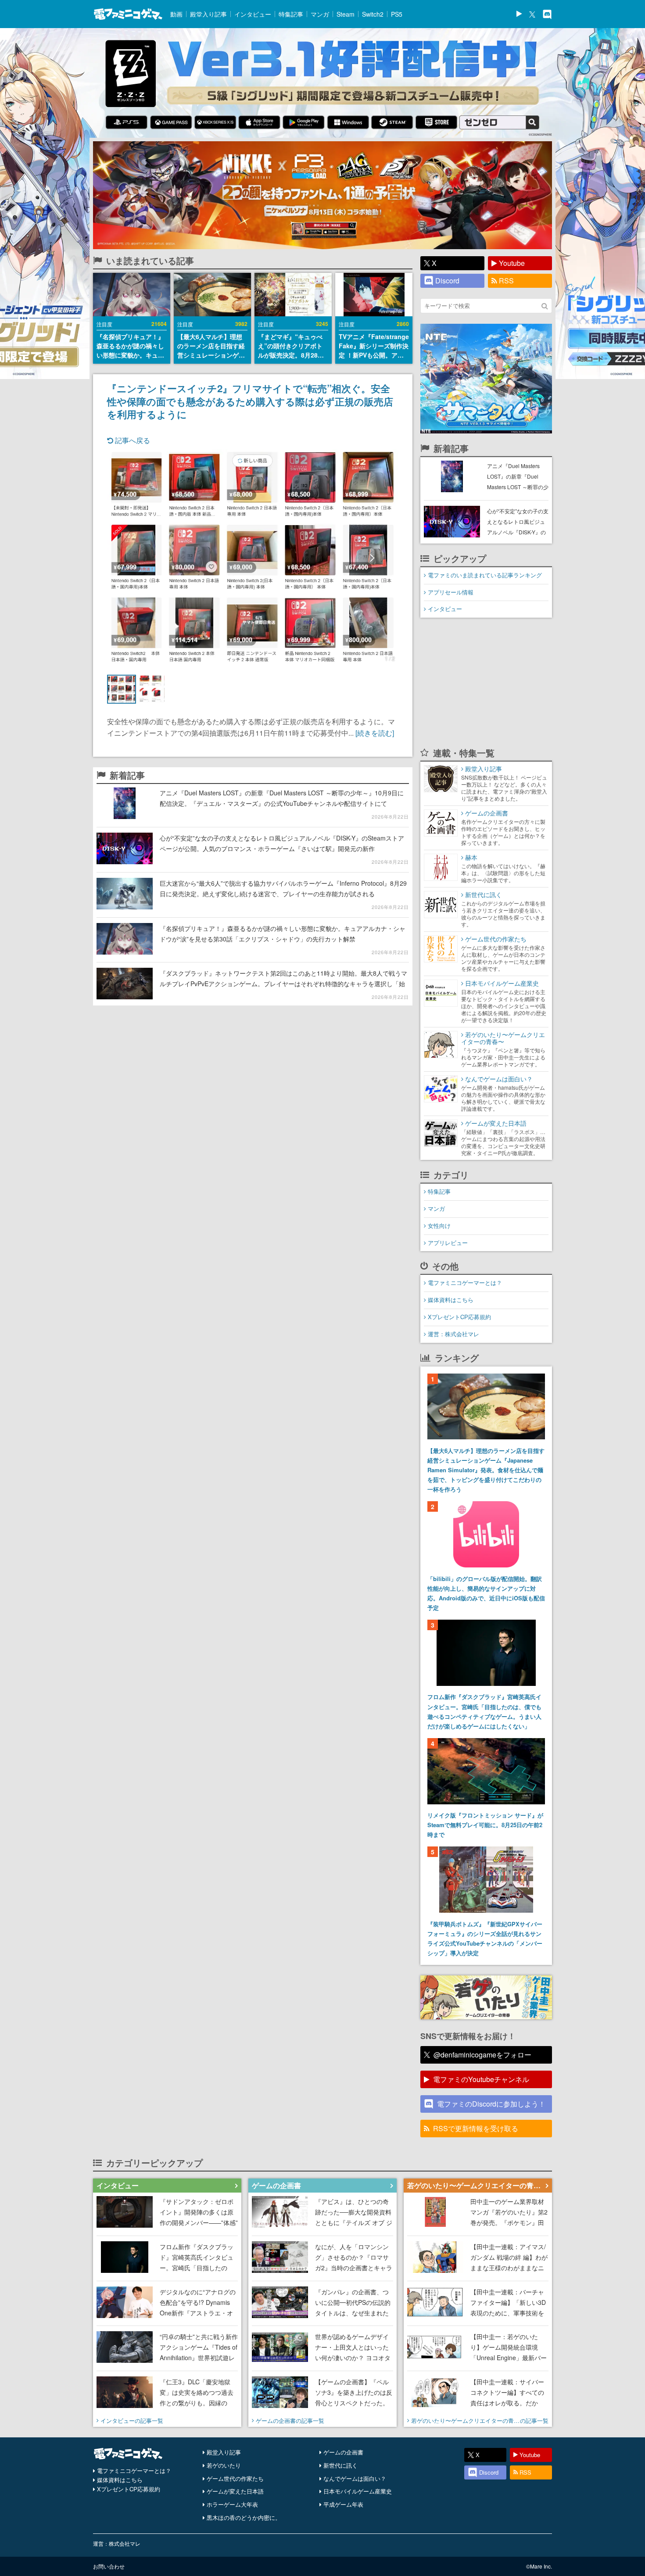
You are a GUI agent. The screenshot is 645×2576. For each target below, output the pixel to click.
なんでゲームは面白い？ (355, 2478)
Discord (447, 281)
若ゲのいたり (224, 2465)
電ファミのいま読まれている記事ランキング (485, 575)
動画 (176, 14)
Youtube (512, 263)
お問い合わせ (109, 2566)
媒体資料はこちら (451, 1300)
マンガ (320, 14)
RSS (506, 281)
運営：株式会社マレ (453, 1334)
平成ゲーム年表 (343, 2504)
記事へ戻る (132, 440)
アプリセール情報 (451, 592)
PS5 (397, 14)
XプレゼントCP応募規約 (459, 1317)
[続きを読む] (375, 733)
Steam (346, 14)
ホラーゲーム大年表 (232, 2504)
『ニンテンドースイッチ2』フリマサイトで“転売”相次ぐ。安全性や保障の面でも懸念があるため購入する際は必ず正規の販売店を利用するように (250, 401)
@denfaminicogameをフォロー (482, 2055)
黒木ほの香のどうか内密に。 (244, 2517)
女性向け (439, 1225)
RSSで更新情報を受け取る (476, 2128)
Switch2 (373, 14)
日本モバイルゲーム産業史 (358, 2491)
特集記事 (291, 14)
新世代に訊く (340, 2465)
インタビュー (253, 14)
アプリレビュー (448, 1243)
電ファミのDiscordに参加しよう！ (491, 2104)
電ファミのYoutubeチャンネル (481, 2079)
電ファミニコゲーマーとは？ (465, 1283)
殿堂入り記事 (208, 14)
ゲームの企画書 (343, 2452)
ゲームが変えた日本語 (235, 2491)
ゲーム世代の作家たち (235, 2478)
